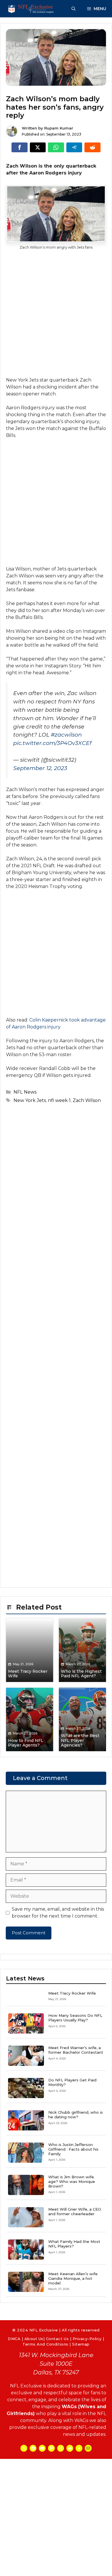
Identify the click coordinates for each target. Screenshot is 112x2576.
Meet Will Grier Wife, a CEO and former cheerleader (75, 2211)
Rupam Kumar (59, 128)
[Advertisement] (56, 318)
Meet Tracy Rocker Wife (72, 1993)
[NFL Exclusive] (32, 9)
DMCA (14, 2339)
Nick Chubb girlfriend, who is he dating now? (76, 2115)
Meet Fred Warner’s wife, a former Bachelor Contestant (76, 2050)
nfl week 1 (59, 1100)
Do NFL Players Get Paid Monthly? (72, 2082)
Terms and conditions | (47, 2344)
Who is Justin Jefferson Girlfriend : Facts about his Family (73, 2149)
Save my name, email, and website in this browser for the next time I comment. (58, 1913)
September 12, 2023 (40, 768)
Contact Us (57, 2339)
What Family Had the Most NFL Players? (74, 2244)
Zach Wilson (87, 1100)
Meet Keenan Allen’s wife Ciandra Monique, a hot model (73, 2278)
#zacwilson (66, 735)
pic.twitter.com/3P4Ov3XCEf (52, 743)
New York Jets (30, 1100)
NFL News (25, 1092)
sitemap (81, 2344)
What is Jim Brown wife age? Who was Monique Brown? (72, 2181)
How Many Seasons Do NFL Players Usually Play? (75, 2018)
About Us (34, 2339)
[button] (74, 9)
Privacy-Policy (87, 2339)
